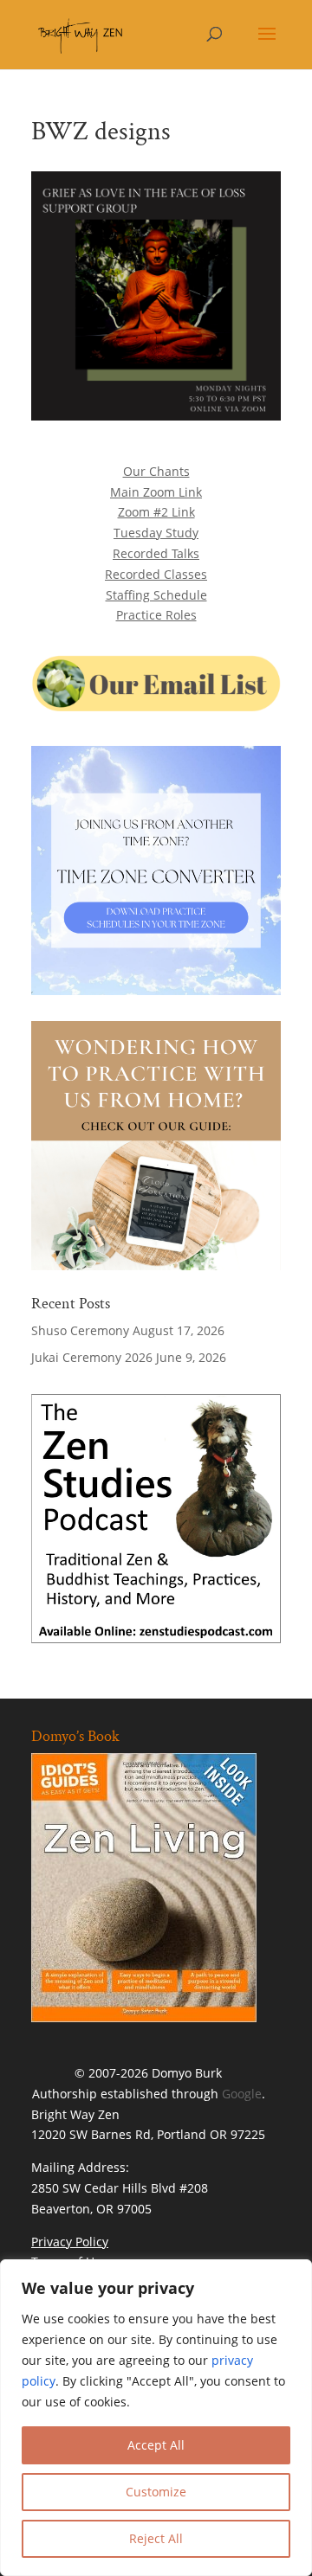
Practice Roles (156, 615)
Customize (156, 2492)
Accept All (156, 2445)
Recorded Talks (156, 553)
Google (242, 2094)
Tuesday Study (156, 533)
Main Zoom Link (156, 492)
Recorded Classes (156, 574)
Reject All (156, 2538)
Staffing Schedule (156, 595)
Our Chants (156, 471)
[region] (156, 2418)
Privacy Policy (70, 2242)
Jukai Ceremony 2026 (92, 1357)
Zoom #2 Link (156, 512)
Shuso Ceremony (80, 1330)
